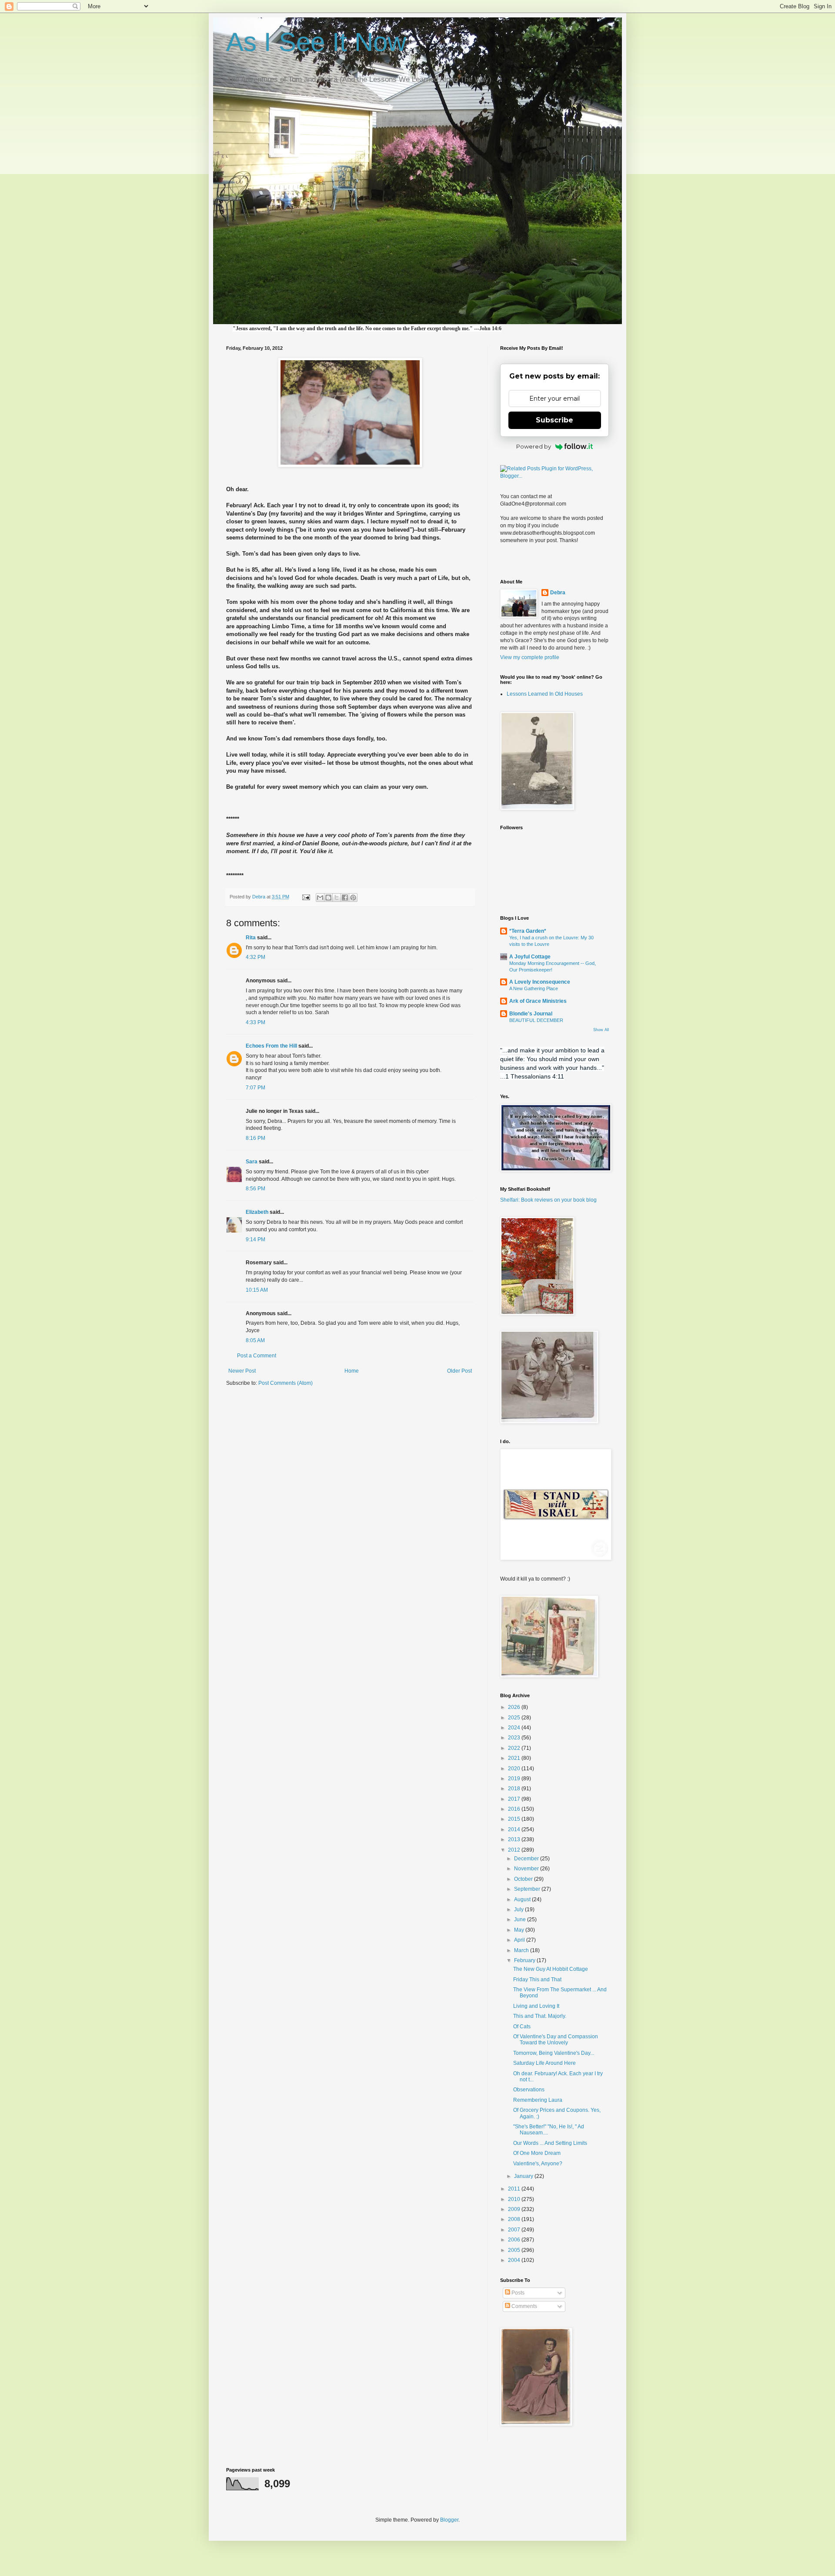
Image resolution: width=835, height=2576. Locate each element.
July (519, 1909)
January (524, 2176)
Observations (529, 2090)
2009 (515, 2209)
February (525, 1960)
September (528, 1889)
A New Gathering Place (534, 988)
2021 (515, 1758)
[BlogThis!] (328, 898)
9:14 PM (256, 1239)
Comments (524, 2306)
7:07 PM (256, 1088)
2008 (515, 2219)
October (524, 1879)
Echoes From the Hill (271, 1046)
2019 (515, 1779)
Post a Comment (257, 1356)
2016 (515, 1809)
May (520, 1930)
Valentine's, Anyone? (538, 2164)
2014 (515, 1829)
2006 (515, 2240)
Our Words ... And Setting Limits (550, 2143)
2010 (515, 2199)
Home (352, 1371)
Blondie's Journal (531, 1014)
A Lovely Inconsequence (540, 982)
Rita (251, 938)
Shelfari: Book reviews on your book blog (548, 1200)
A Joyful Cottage (530, 957)
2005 (515, 2250)
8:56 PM (256, 1189)
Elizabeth (257, 1212)
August (523, 1899)
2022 (515, 1748)
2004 (515, 2260)
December (527, 1859)
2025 (515, 1718)
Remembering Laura (538, 2100)
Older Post (459, 1371)
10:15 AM (257, 1290)
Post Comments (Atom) (286, 1383)
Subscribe (554, 420)
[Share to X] (337, 898)
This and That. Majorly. (540, 2016)
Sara (252, 1162)
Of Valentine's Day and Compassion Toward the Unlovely (556, 2040)
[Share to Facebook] (345, 898)
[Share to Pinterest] (353, 898)
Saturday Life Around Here (544, 2063)
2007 (515, 2230)
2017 (515, 1799)
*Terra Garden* (528, 931)
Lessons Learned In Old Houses (545, 694)
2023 (515, 1738)
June (521, 1919)
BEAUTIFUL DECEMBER (536, 1020)
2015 (515, 1819)
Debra (558, 593)
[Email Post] (306, 897)
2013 (515, 1839)
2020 (515, 1769)
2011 (515, 2189)
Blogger (449, 2520)
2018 (515, 1789)
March (522, 1950)
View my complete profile (530, 657)
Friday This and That (537, 1980)
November (527, 1869)
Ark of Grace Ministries (538, 1001)
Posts (517, 2293)
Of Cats (522, 2027)
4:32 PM (256, 957)
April (520, 1940)
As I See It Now (316, 42)
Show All (601, 1030)
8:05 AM (255, 1340)
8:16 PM (256, 1138)
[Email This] (320, 898)
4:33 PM (256, 1022)
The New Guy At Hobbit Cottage (551, 1969)
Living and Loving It (536, 2006)
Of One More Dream (537, 2153)
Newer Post (242, 1371)
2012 (515, 1850)
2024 (515, 1728)
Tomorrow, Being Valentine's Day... (554, 2053)
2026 (515, 1707)
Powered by (534, 446)
